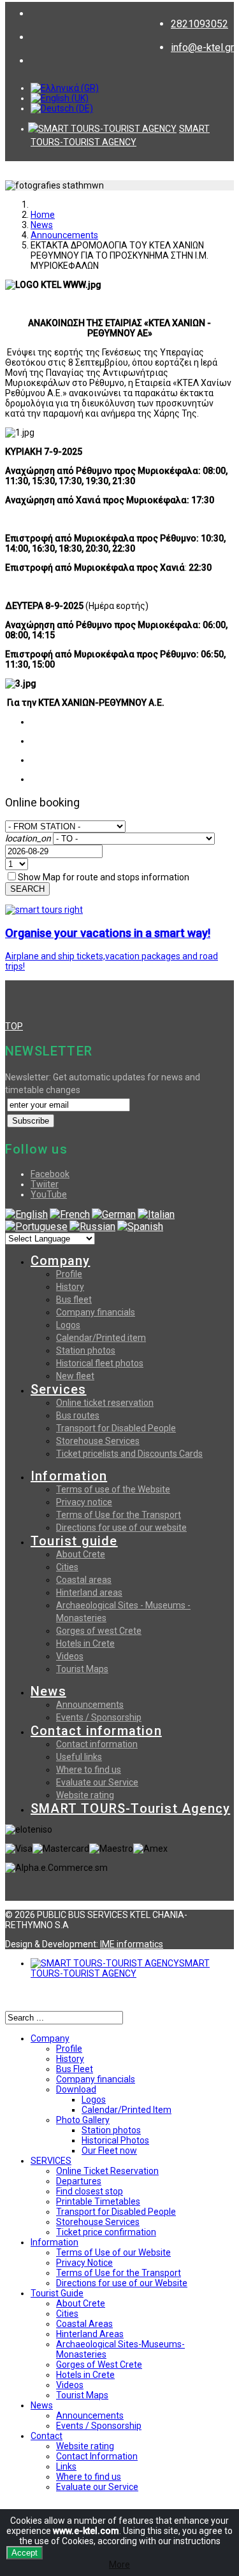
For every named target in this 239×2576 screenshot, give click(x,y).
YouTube (49, 1194)
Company (60, 1261)
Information (69, 1476)
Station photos (86, 1350)
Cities (67, 1567)
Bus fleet (74, 1299)
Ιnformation (54, 2242)
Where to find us (89, 1770)
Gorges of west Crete (99, 1631)
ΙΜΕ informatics (132, 1944)
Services (59, 1389)
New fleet (75, 1376)
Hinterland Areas (90, 2334)
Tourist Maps (82, 1669)
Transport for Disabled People (116, 1428)
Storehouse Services (98, 1441)
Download (76, 2089)
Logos (68, 1325)
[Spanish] (140, 1227)
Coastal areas (84, 1580)
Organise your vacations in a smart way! (108, 933)
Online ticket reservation (105, 1403)
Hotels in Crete (85, 1643)
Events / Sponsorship (99, 1717)
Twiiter (45, 1184)
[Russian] (92, 1227)
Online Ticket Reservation (107, 2171)
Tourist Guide (57, 2293)
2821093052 (199, 24)
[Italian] (156, 1214)
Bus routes (78, 1415)
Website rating (85, 1795)
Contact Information (97, 2456)
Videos (70, 1656)
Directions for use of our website (121, 1528)
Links (66, 2466)
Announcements (64, 235)
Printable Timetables (98, 2201)
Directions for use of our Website (122, 2283)
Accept (25, 2553)
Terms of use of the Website (113, 1489)
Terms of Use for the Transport (119, 1515)
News (42, 225)
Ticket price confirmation (106, 2232)
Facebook (50, 1174)
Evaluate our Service (97, 1782)
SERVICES (51, 2161)
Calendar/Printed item (101, 1338)
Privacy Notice (84, 2263)
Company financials (96, 1312)
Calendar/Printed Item (127, 2110)
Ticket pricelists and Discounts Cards (129, 1454)
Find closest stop (90, 2191)
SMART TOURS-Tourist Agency (130, 1808)
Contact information (96, 1731)
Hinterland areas (89, 1592)
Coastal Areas (84, 2324)
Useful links (79, 1757)
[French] (70, 1214)
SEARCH (27, 889)
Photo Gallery (83, 2120)
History (70, 1287)
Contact (47, 2436)
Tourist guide (74, 1541)
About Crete (81, 1554)
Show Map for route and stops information (104, 877)
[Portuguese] (36, 1227)
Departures (79, 2181)
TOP (14, 1026)
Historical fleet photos (100, 1363)
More (119, 2565)
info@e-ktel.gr (202, 47)
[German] (114, 1214)
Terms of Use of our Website (113, 2252)
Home (43, 215)
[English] (26, 1214)
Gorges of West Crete (99, 2365)
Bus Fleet (75, 2069)
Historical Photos (115, 2140)
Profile (69, 1274)
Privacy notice (84, 1502)
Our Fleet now (109, 2150)
